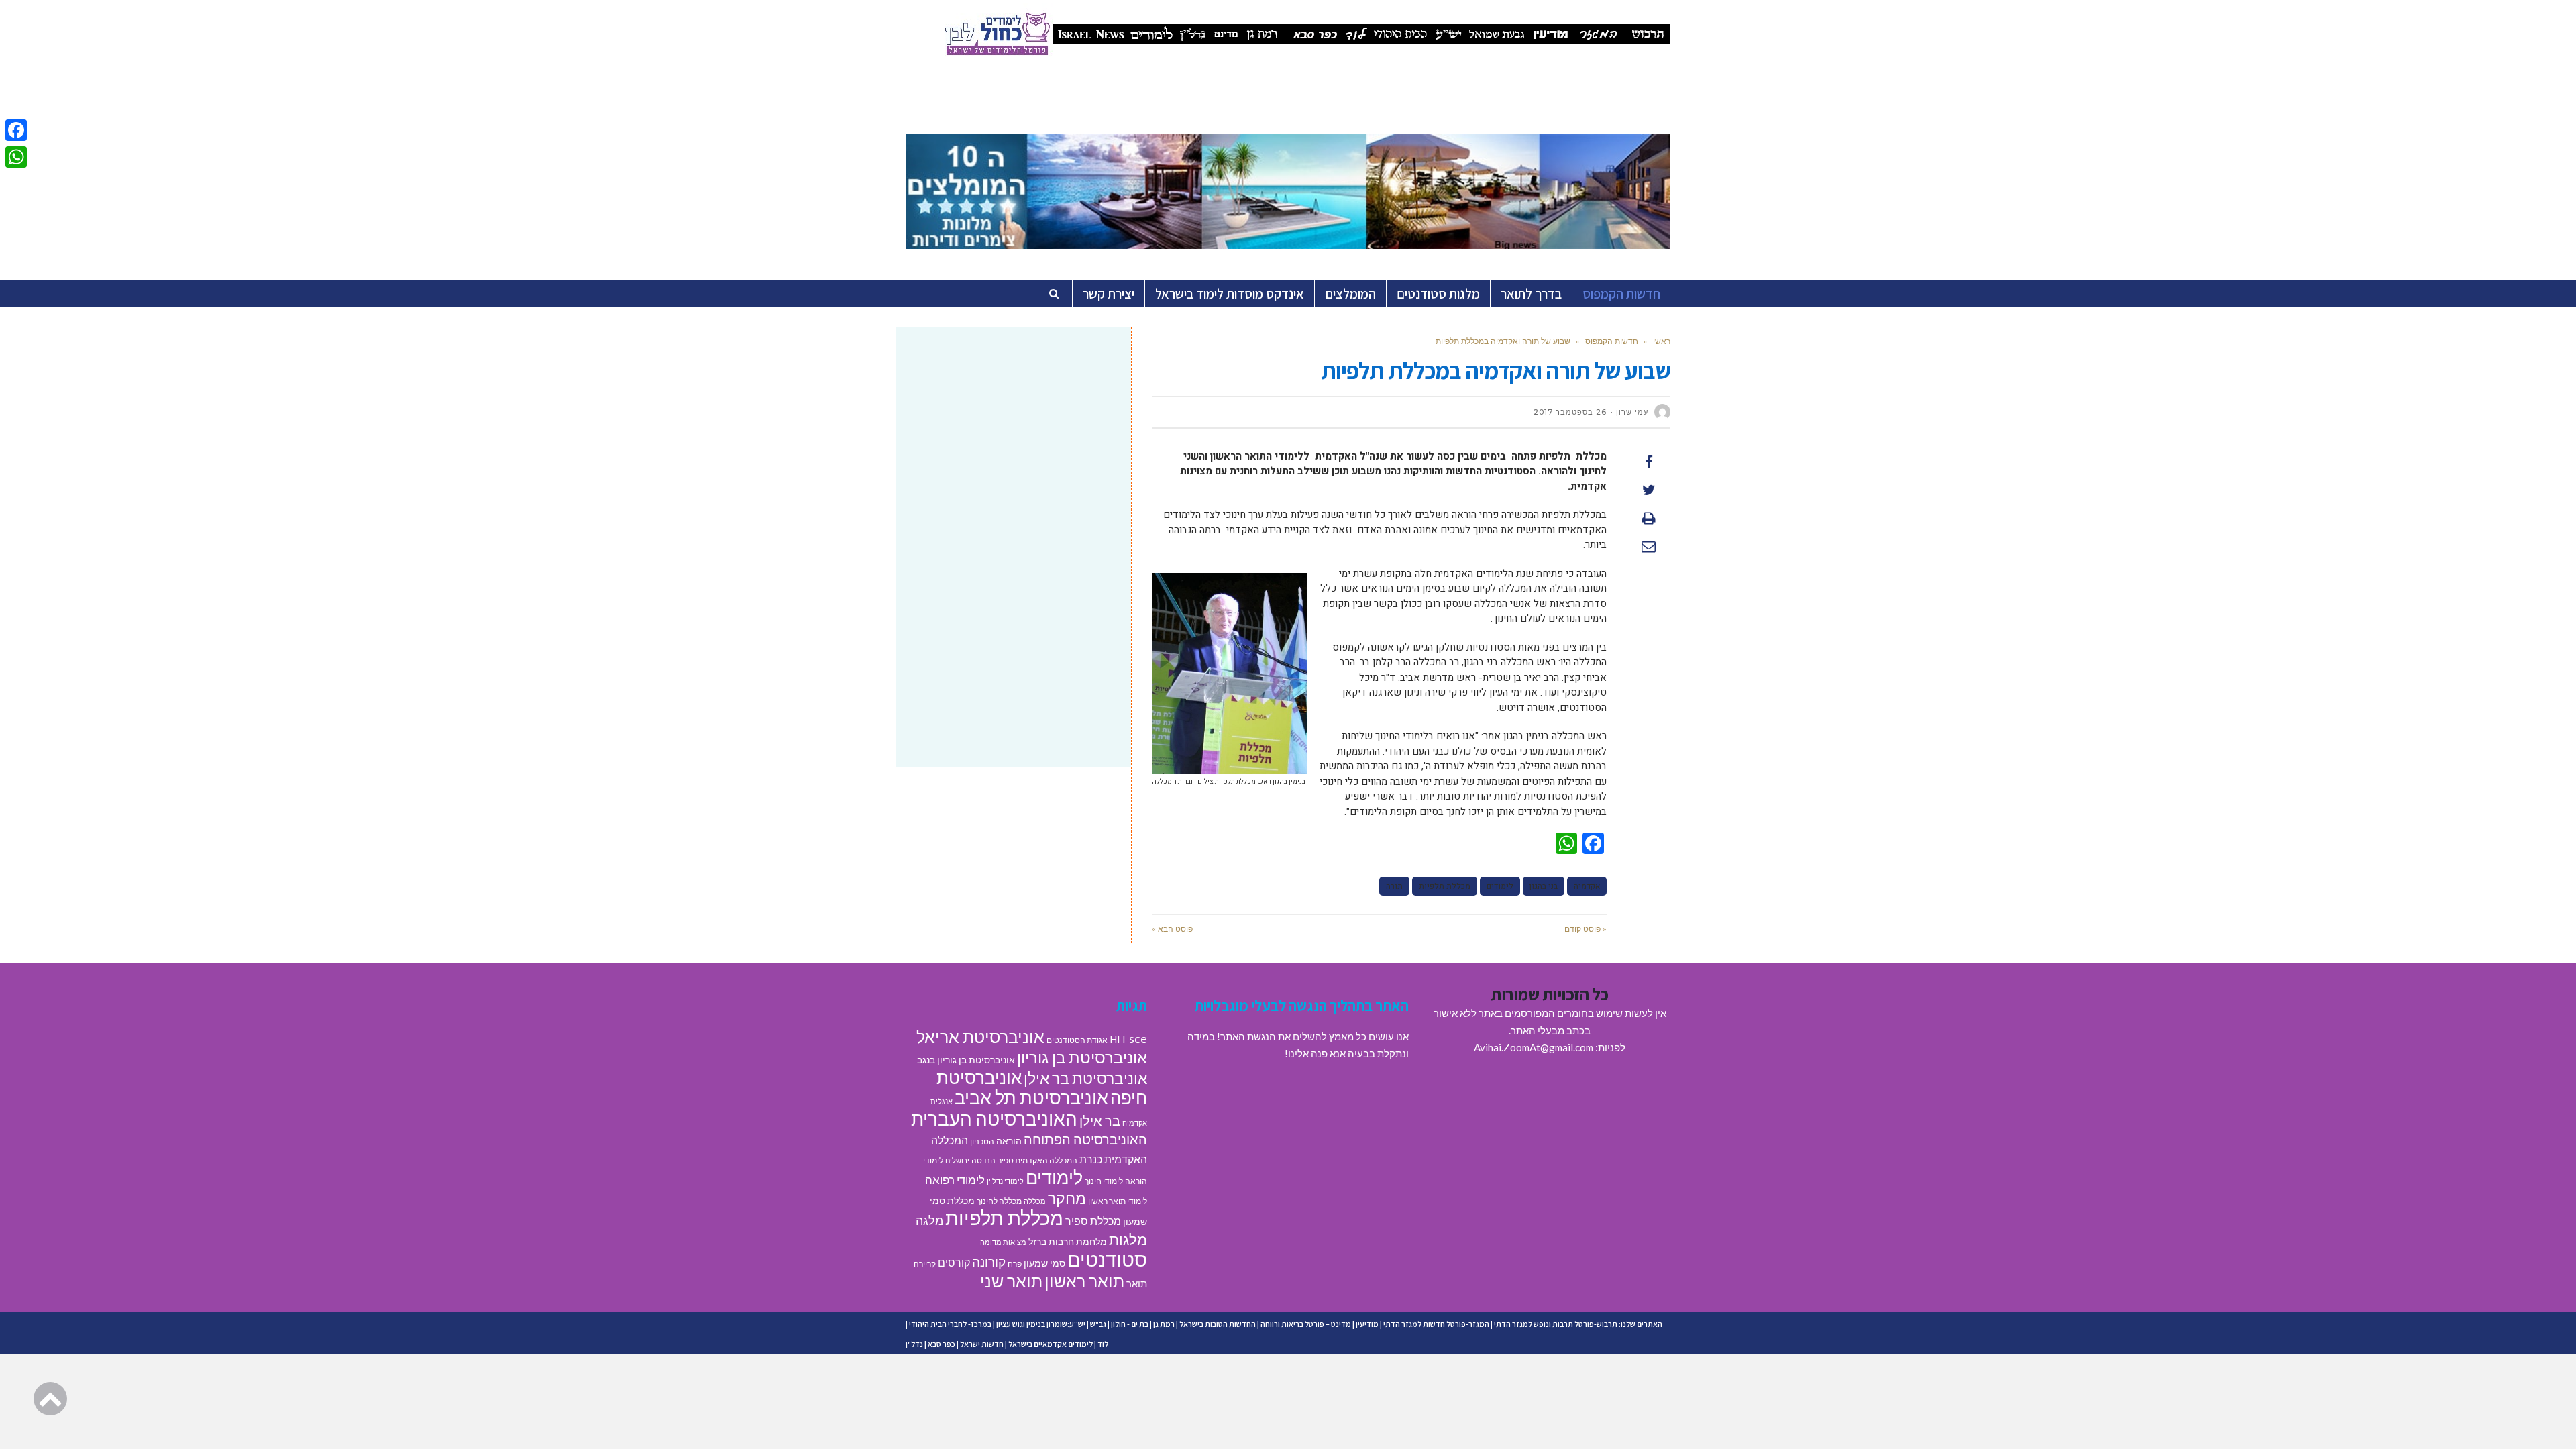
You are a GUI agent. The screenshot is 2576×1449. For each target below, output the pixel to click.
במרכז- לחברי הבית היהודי (950, 1324)
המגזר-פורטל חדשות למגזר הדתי (1436, 1324)
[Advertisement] (1013, 445)
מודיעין (1367, 1324)
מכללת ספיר (1093, 1221)
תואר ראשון (1084, 1281)
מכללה (1035, 1201)
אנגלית (942, 1101)
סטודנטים (1107, 1259)
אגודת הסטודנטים (1077, 1040)
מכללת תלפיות (1445, 886)
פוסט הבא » (1172, 929)
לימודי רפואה (955, 1180)
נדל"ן (914, 1344)
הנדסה (983, 1160)
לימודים (1500, 886)
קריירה (925, 1264)
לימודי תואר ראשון (1118, 1201)
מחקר (1067, 1198)
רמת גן (1164, 1324)
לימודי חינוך (1104, 1181)
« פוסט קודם (1586, 929)
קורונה (989, 1262)
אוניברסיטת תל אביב (1031, 1097)
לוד (1103, 1344)
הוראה (1009, 1141)
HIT (1118, 1039)
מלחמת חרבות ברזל (1068, 1242)
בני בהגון (1544, 886)
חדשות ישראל (982, 1344)
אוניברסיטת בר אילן (1085, 1078)
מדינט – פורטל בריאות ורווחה (1306, 1324)
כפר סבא (942, 1344)
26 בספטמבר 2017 (1570, 412)
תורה (1394, 886)
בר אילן (1100, 1120)
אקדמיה (1587, 886)
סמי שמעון (1044, 1263)
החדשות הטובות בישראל (1218, 1324)
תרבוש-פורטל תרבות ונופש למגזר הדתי (1556, 1324)
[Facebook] (16, 130)
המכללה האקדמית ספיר (1037, 1160)
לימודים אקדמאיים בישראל (1051, 1344)
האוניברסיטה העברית (994, 1119)
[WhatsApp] (16, 157)
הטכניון (982, 1141)
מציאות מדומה (1003, 1242)
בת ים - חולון (1130, 1324)
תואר (1137, 1283)
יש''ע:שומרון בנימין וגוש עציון (1041, 1324)
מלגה (929, 1220)
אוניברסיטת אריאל (980, 1036)
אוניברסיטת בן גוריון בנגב (966, 1060)
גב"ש (1098, 1324)
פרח (1015, 1264)
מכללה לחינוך (999, 1201)
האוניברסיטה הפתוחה (1085, 1139)
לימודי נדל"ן (1005, 1181)
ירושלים (957, 1160)
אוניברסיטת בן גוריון (1082, 1057)
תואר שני (1011, 1281)
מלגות (1128, 1239)
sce (1138, 1038)
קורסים (954, 1262)
